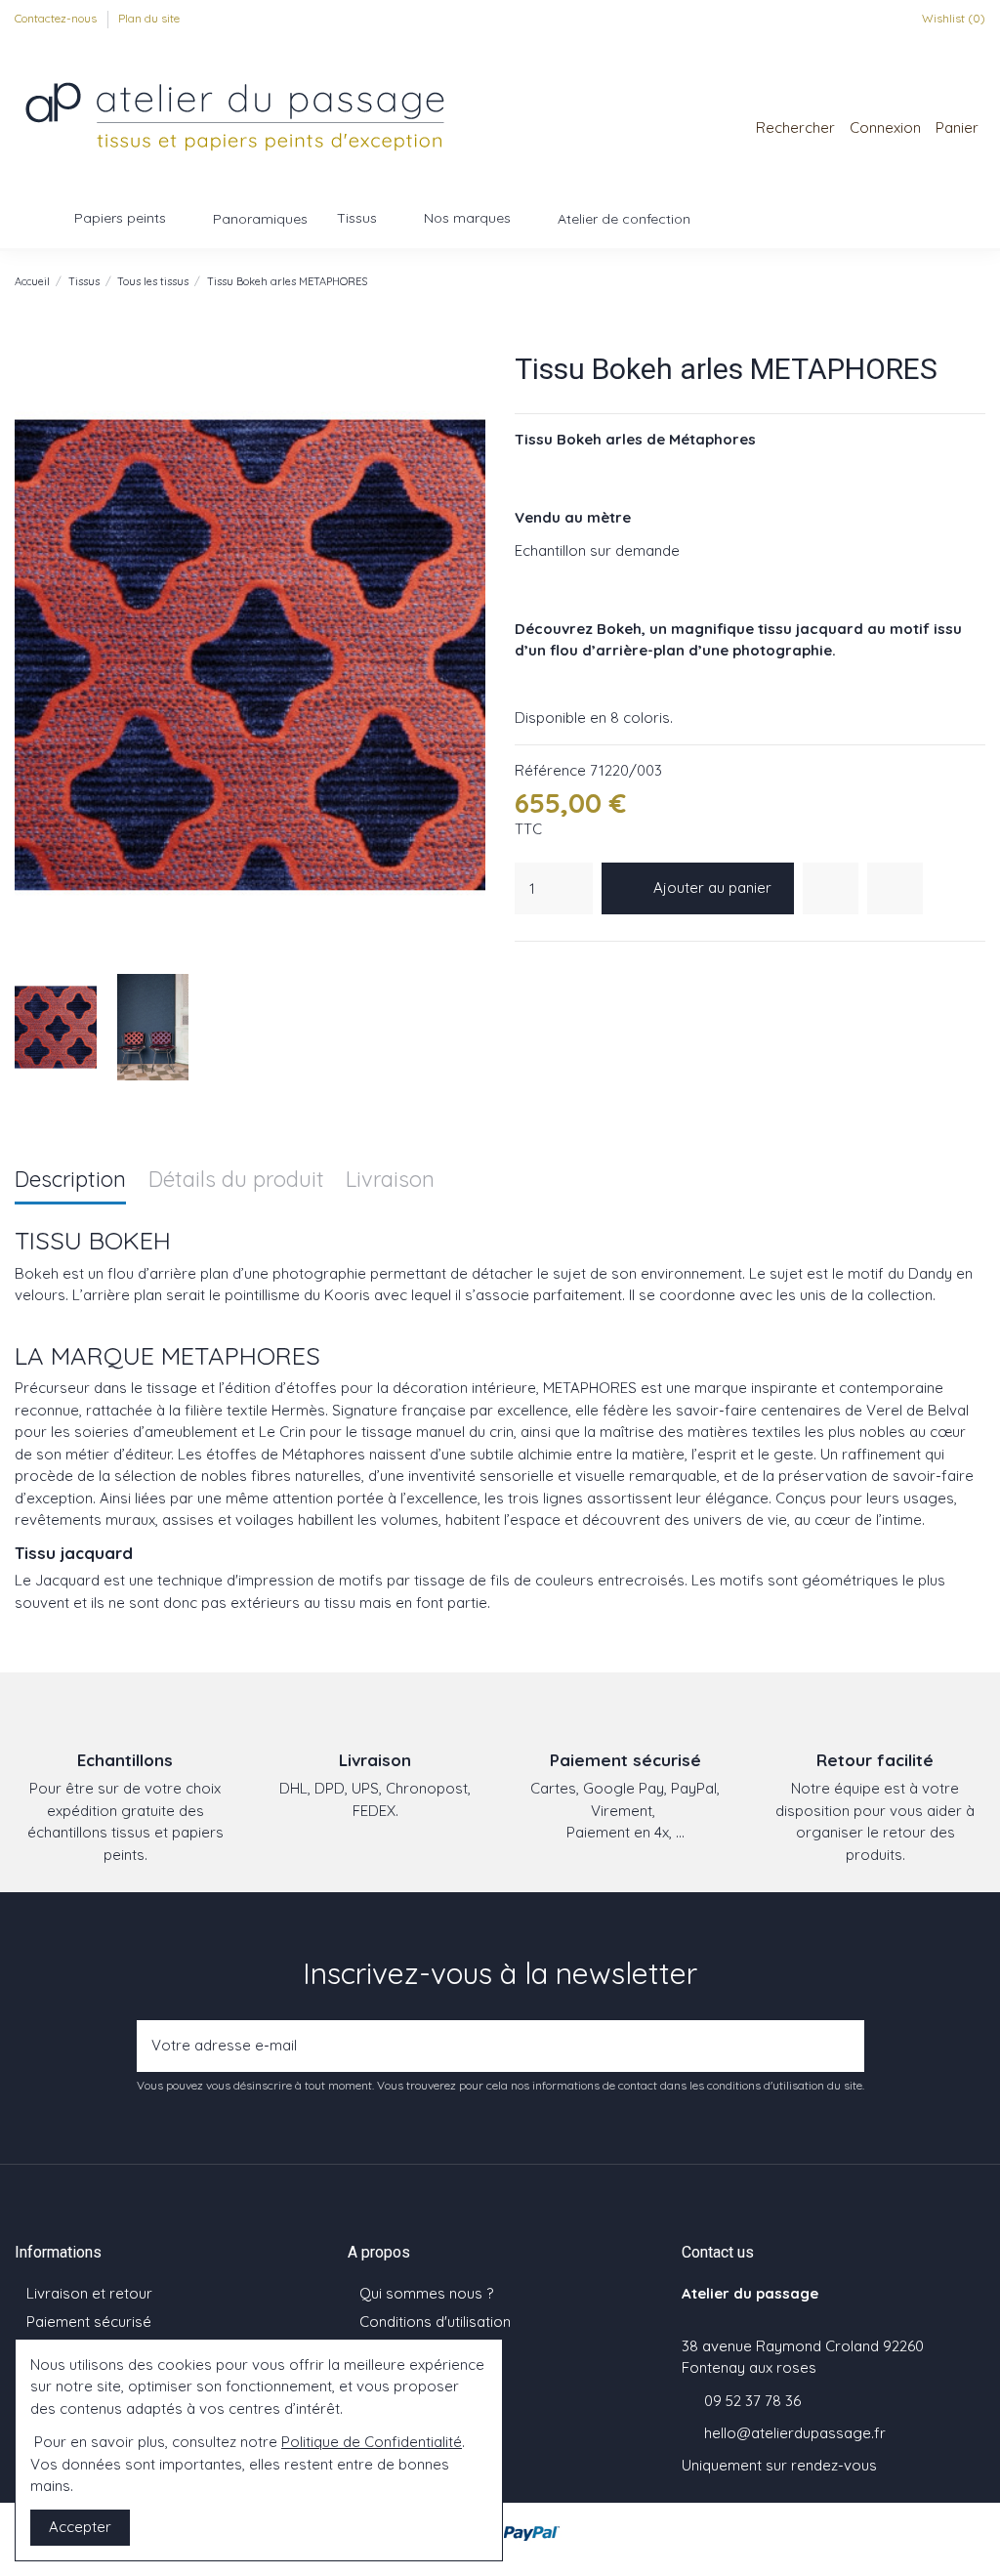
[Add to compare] (895, 888)
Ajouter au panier (712, 887)
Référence (550, 770)
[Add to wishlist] (831, 888)
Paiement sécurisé (89, 2322)
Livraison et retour (89, 2293)
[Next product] (977, 281)
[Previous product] (956, 281)
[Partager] (525, 967)
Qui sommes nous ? (426, 2293)
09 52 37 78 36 (752, 2401)
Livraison (390, 1181)
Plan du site (149, 18)
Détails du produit (236, 1181)
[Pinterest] (574, 967)
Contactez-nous (57, 18)
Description (70, 1181)
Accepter (80, 2527)
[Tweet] (550, 967)
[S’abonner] (844, 2046)
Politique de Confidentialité (372, 2442)
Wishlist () (952, 18)
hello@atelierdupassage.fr (795, 2433)
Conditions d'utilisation (435, 2322)
